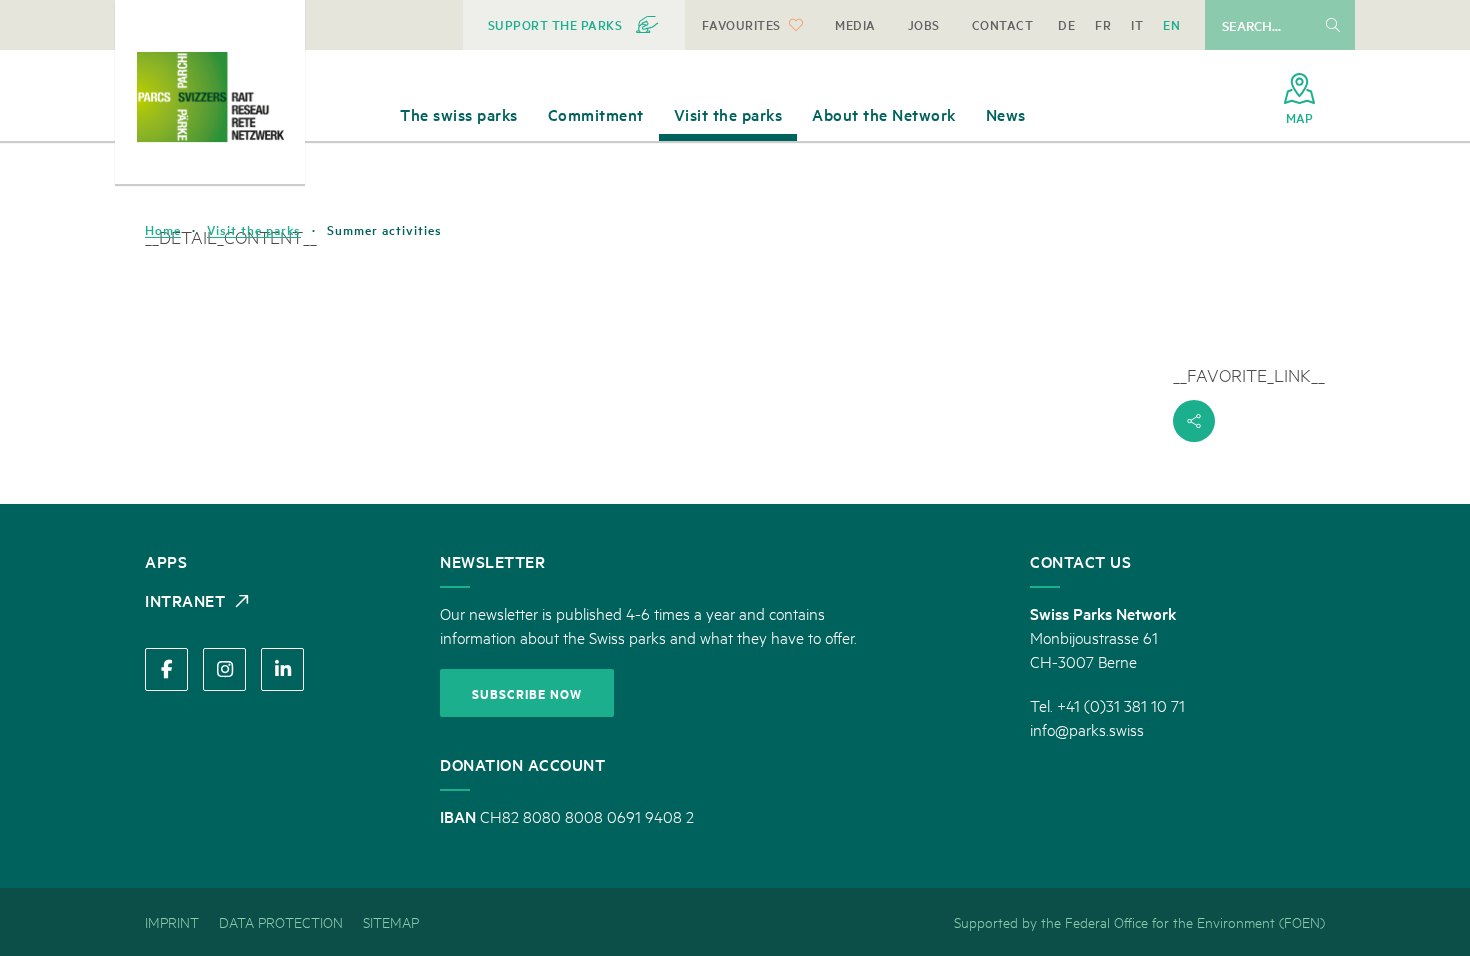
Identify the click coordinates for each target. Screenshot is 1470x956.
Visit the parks (254, 230)
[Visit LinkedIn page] (282, 669)
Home (163, 230)
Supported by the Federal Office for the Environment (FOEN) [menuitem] (1139, 921)
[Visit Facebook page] (166, 669)
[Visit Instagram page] (224, 669)
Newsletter (492, 561)
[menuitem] (574, 25)
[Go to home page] (210, 97)
